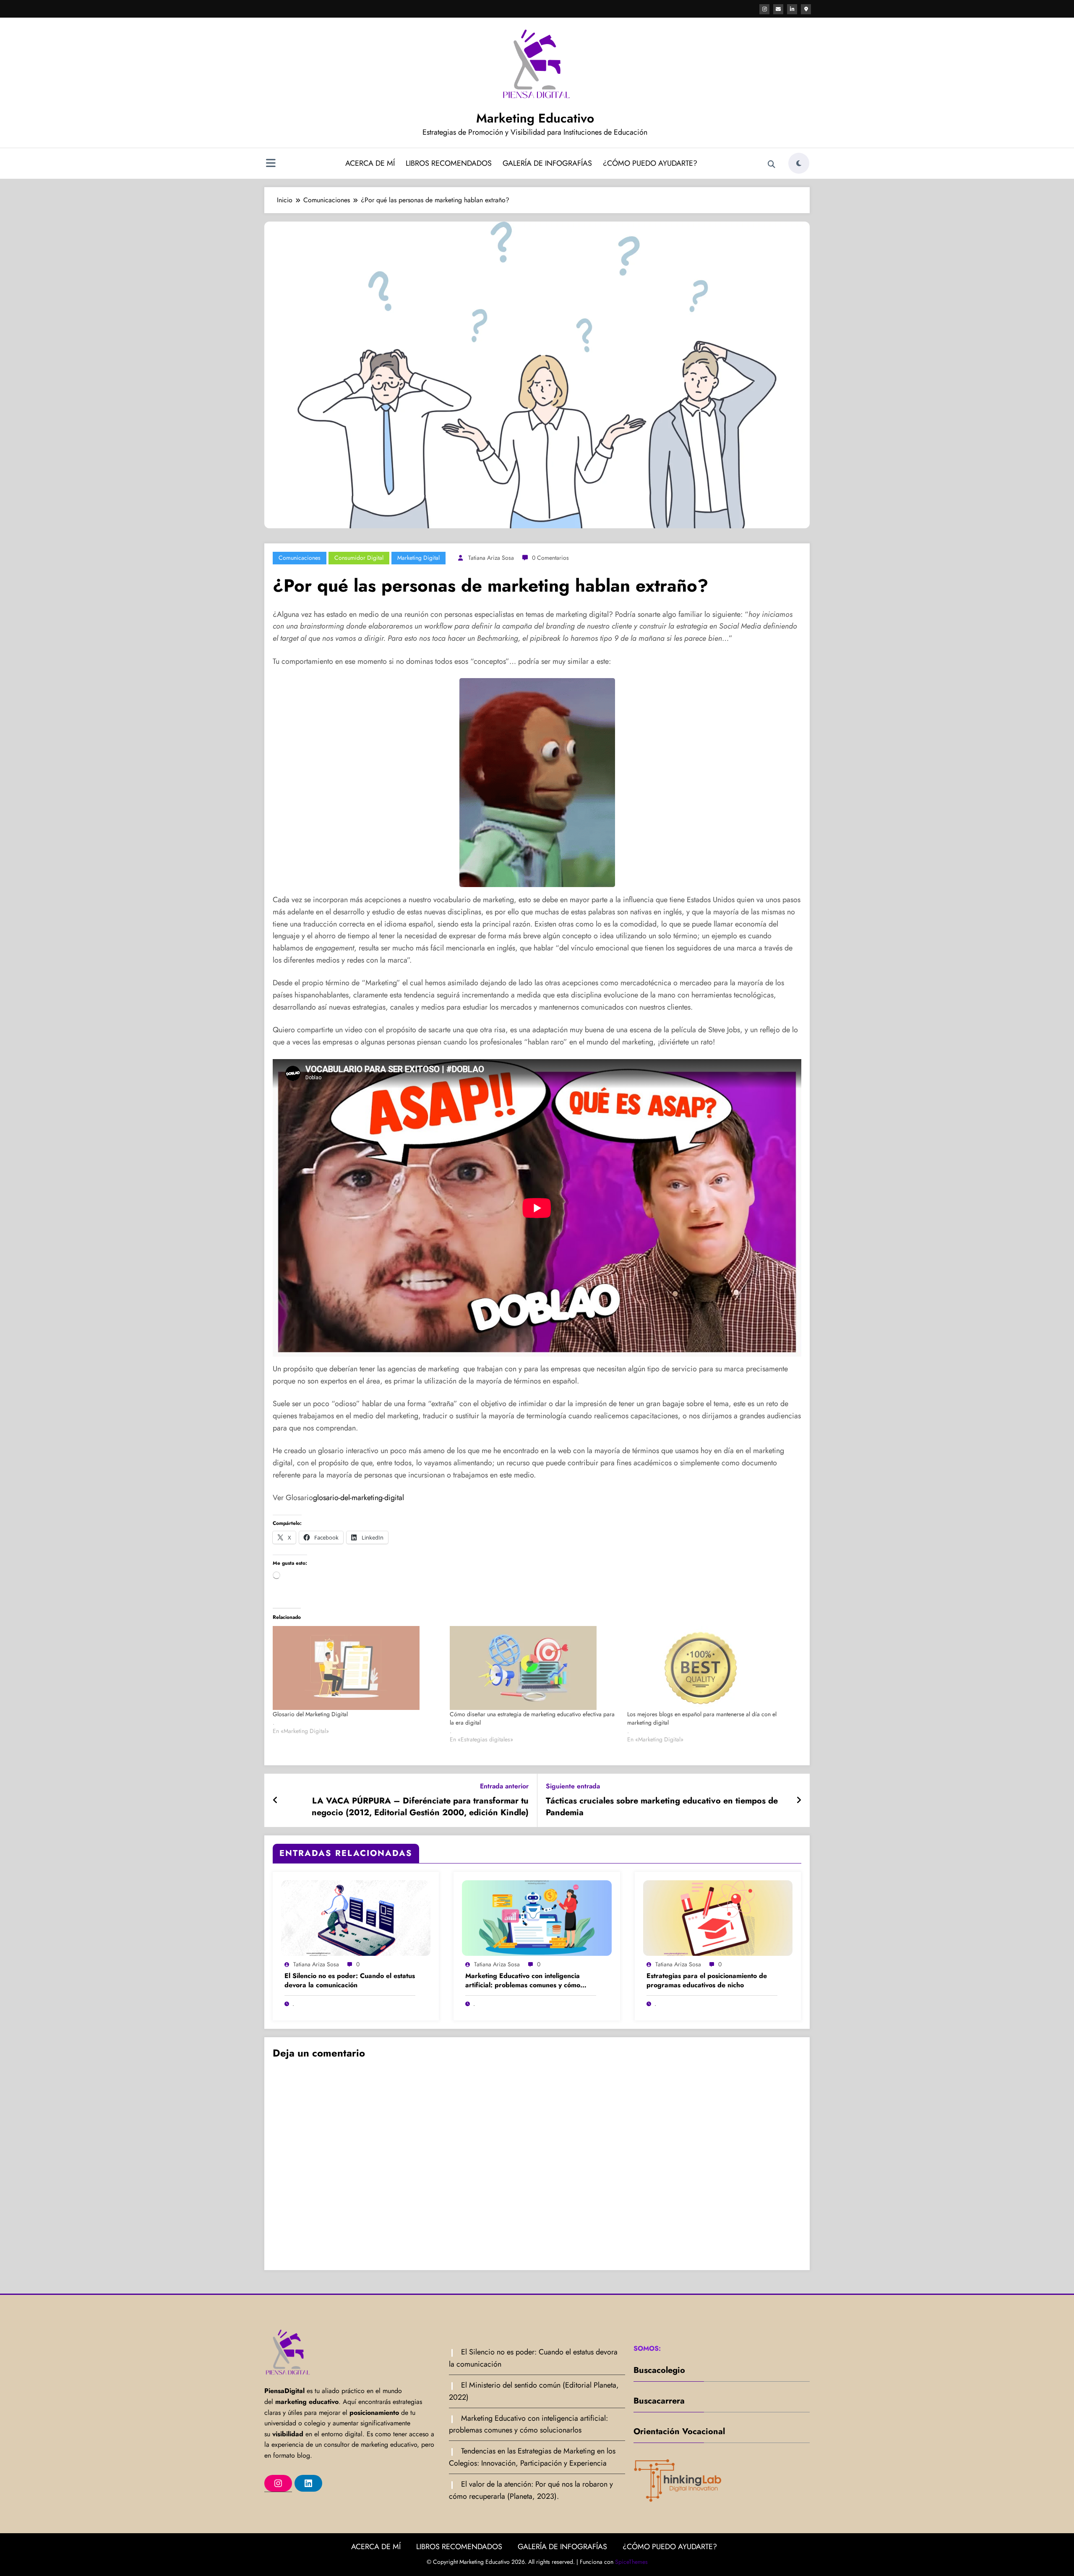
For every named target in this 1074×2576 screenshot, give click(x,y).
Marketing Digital (418, 558)
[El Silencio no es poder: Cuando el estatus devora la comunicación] (356, 1917)
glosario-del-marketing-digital (358, 1498)
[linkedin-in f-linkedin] (792, 9)
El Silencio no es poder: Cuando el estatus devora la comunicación (350, 1981)
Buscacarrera (659, 2401)
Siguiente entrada (573, 1786)
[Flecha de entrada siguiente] (799, 1801)
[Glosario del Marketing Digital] (357, 1668)
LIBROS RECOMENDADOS (449, 163)
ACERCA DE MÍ (370, 163)
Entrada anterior (504, 1786)
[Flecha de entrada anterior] (275, 1801)
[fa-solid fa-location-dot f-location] (806, 9)
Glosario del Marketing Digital (310, 1714)
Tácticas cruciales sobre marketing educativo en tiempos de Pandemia (662, 1807)
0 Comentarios (550, 558)
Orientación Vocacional (679, 2431)
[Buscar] (772, 164)
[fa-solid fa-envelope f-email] (778, 9)
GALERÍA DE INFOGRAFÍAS (547, 163)
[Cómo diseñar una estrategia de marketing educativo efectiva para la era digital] (534, 1668)
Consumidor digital (359, 558)
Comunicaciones (300, 558)
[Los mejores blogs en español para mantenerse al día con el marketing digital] (712, 1668)
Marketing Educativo (535, 118)
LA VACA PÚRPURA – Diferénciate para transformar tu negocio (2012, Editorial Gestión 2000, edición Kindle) (420, 1807)
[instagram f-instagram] (764, 9)
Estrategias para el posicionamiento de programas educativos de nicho (707, 1981)
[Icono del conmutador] (271, 164)
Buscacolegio (659, 2370)
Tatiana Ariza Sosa (491, 558)
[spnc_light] (799, 163)
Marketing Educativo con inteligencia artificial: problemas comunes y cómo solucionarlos (523, 1981)
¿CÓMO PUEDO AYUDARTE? (650, 163)
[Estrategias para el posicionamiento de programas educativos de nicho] (718, 1917)
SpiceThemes (631, 2562)
